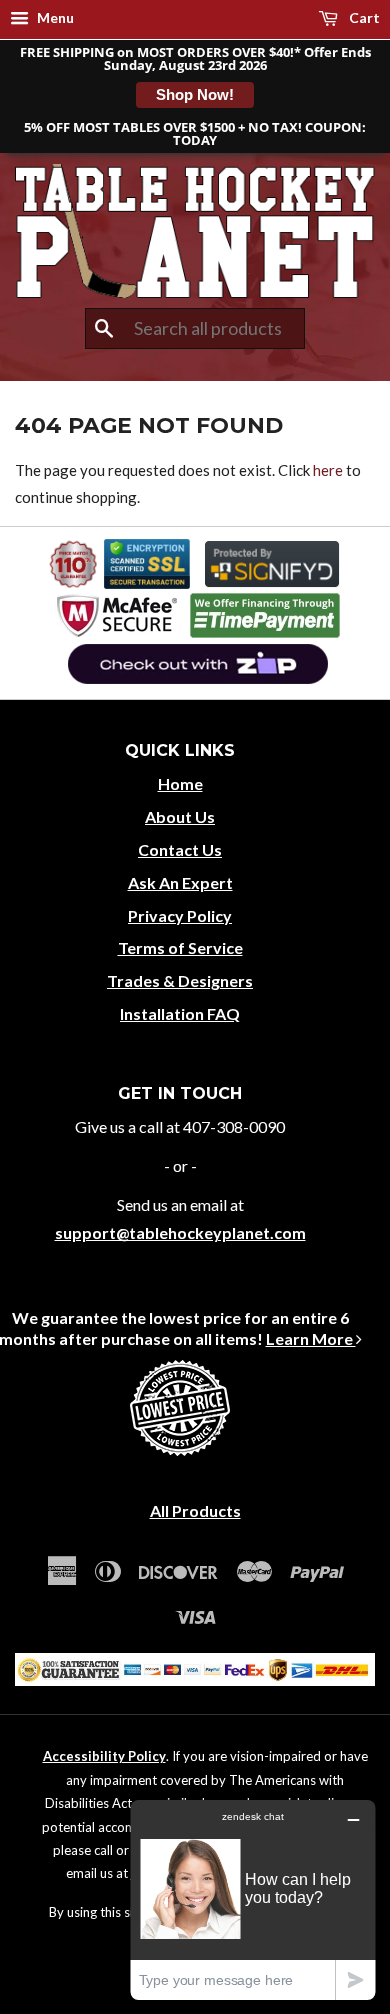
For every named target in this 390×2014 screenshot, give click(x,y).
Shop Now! (195, 94)
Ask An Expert (180, 882)
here (328, 470)
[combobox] (195, 329)
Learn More (311, 1338)
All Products (195, 1510)
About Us (180, 816)
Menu (54, 17)
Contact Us (180, 849)
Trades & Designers (180, 980)
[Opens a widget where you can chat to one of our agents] (253, 1899)
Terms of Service (180, 947)
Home (180, 783)
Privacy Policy (180, 915)
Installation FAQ (180, 1013)
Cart (363, 17)
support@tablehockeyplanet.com (180, 1232)
